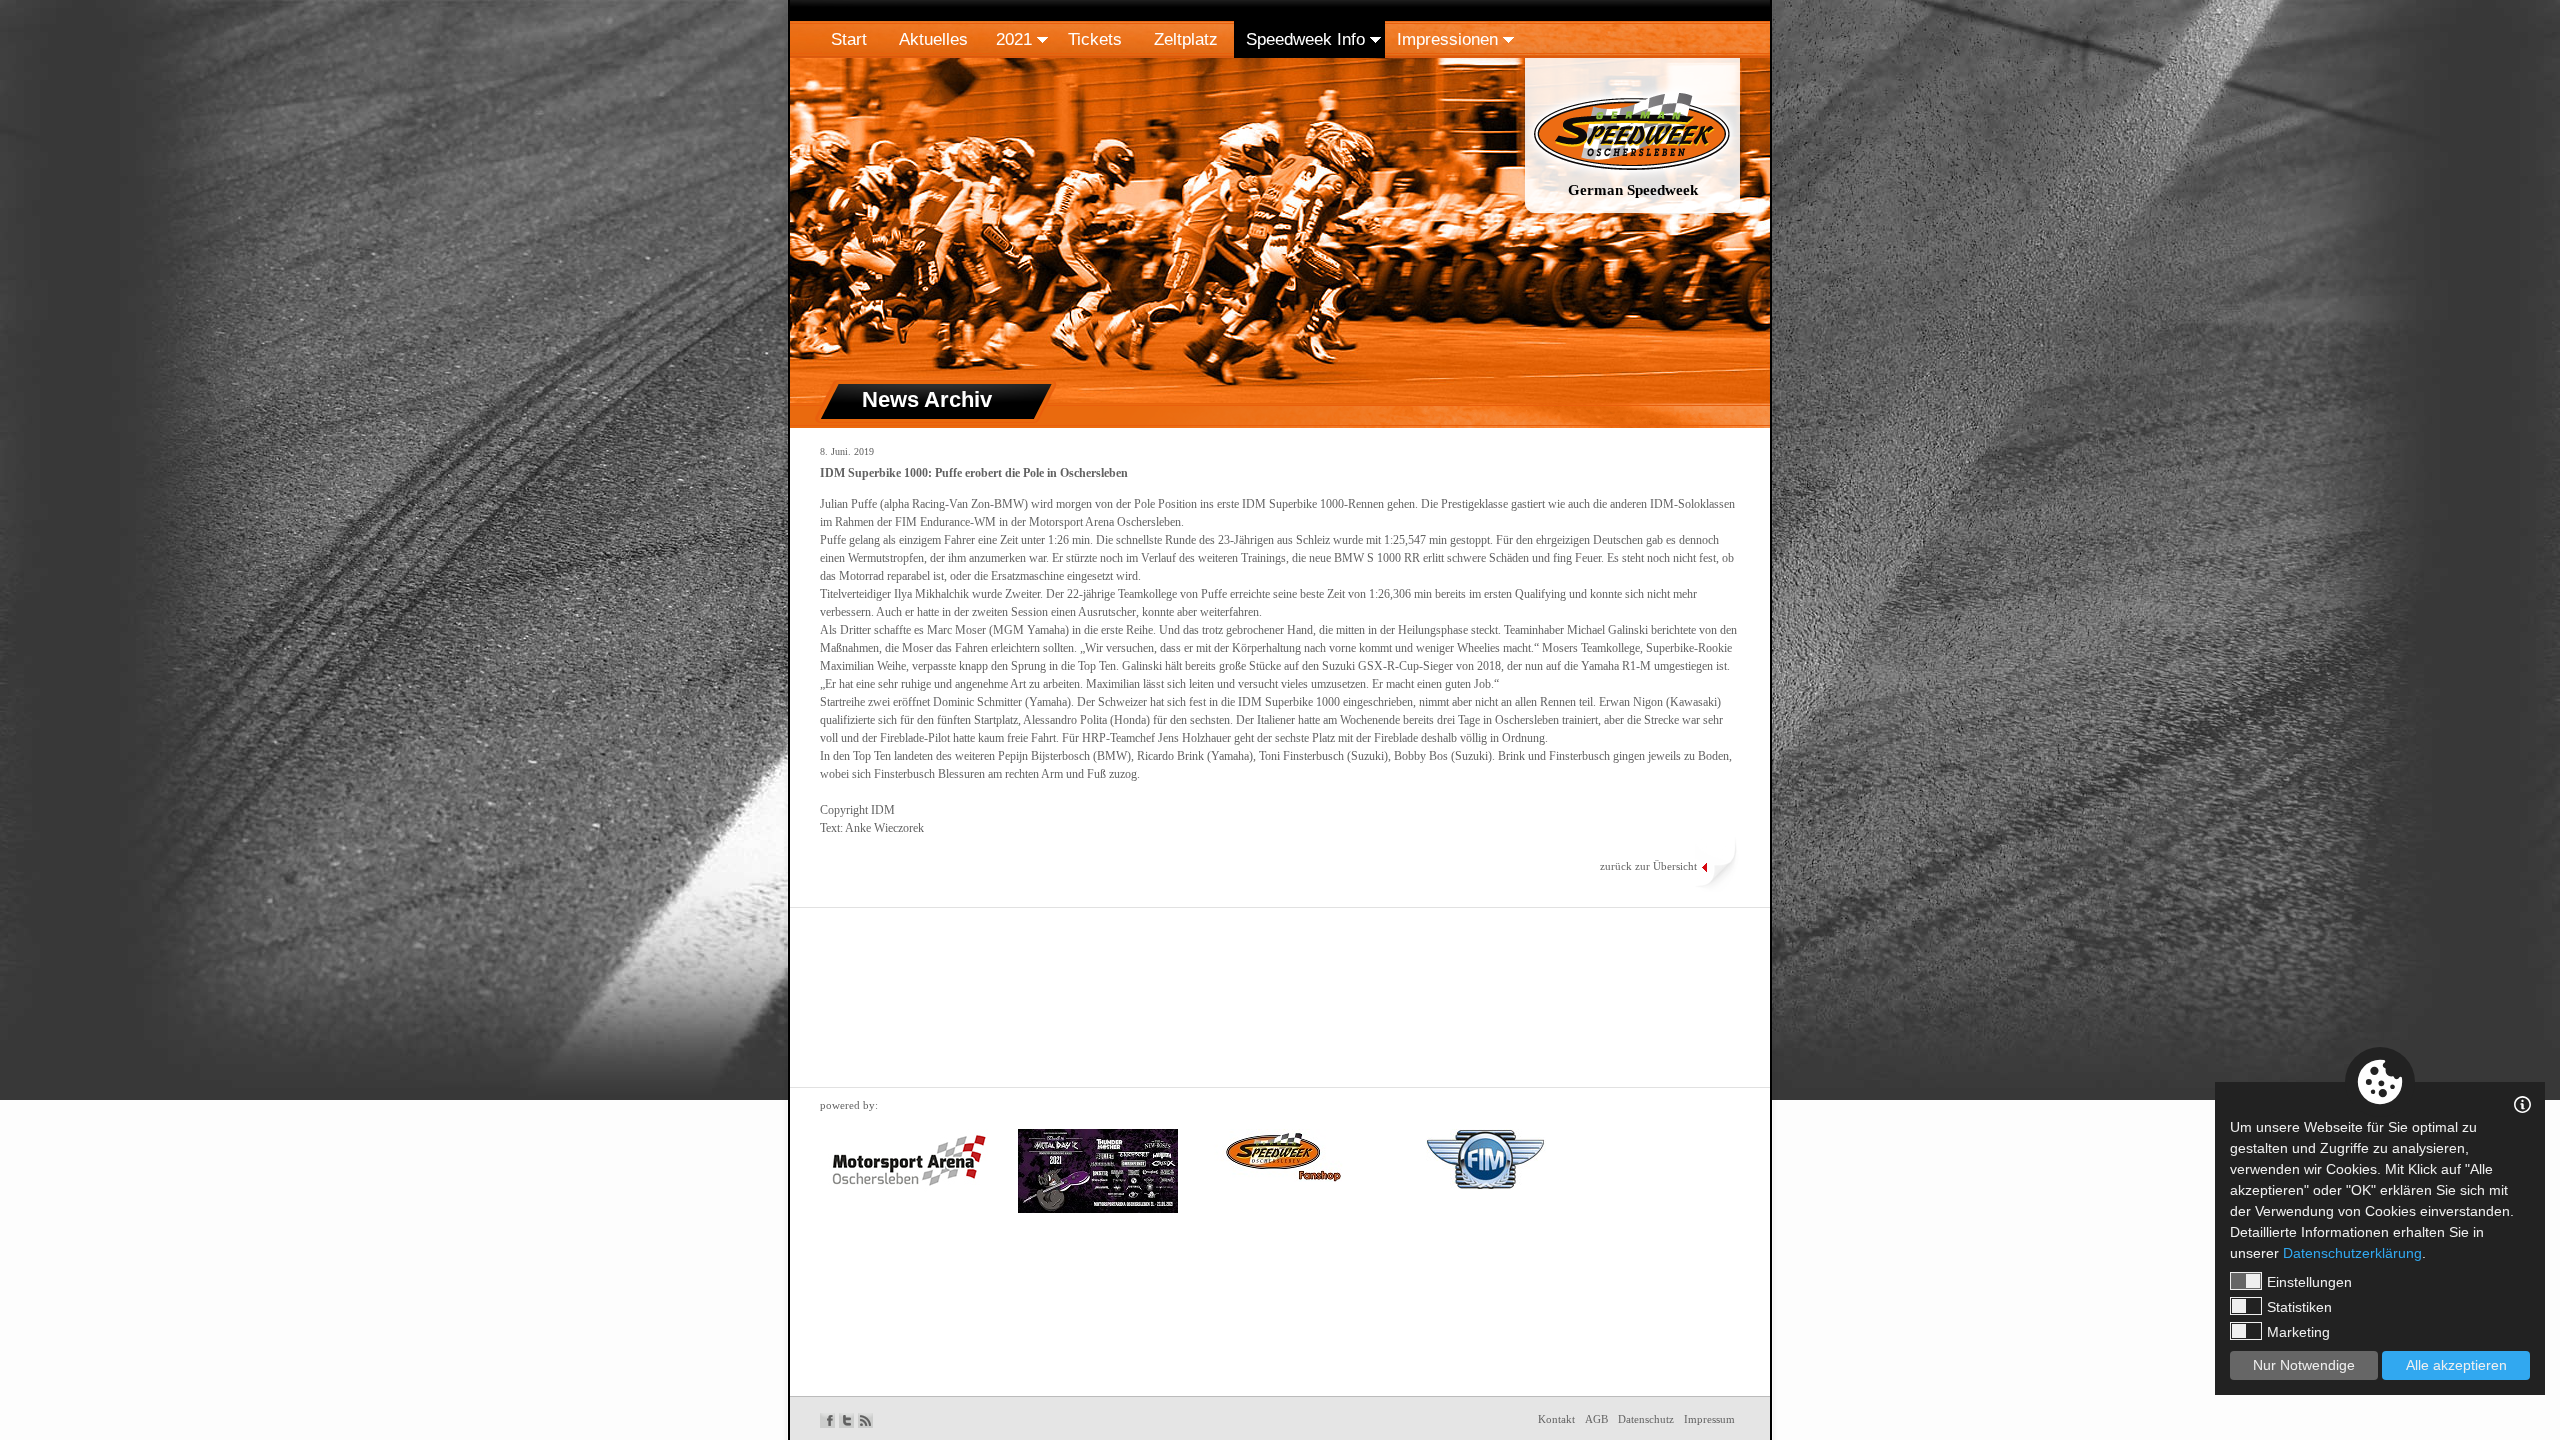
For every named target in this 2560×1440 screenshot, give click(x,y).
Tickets (1095, 39)
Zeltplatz (1186, 39)
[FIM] (1485, 1159)
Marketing (2298, 1332)
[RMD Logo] (1098, 1171)
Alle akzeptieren (2456, 1365)
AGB (1596, 1419)
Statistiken (2299, 1307)
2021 (1014, 39)
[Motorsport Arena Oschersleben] (909, 1161)
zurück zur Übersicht (1648, 866)
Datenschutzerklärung (2352, 1253)
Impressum (1709, 1419)
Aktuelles (933, 39)
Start (849, 39)
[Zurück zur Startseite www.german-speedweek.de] (1632, 214)
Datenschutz (1646, 1419)
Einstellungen (2309, 1282)
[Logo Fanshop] (1278, 1155)
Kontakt (1556, 1419)
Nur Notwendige (2304, 1365)
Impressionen (1447, 39)
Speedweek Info (1305, 39)
